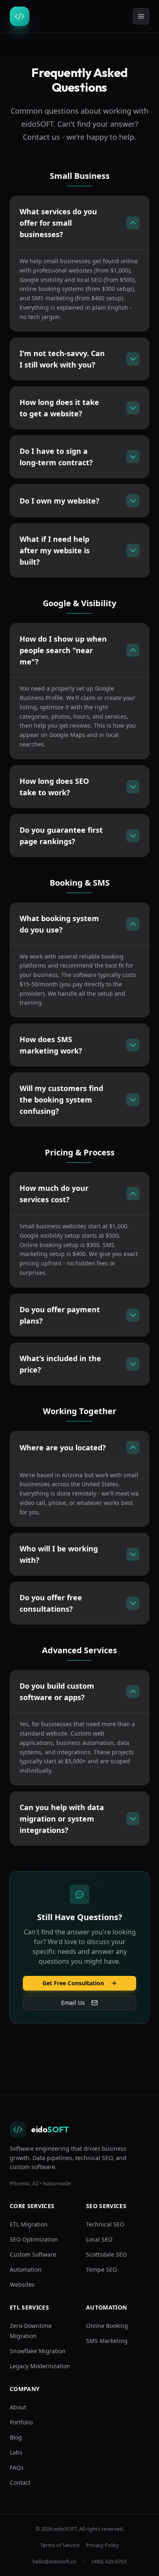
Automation (26, 2269)
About (18, 2407)
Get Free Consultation (73, 1983)
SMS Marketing (107, 2341)
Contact (20, 2483)
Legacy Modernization (40, 2366)
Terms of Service (60, 2545)
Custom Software (33, 2254)
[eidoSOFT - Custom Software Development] (23, 16)
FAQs (17, 2467)
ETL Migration (29, 2224)
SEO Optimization (34, 2239)
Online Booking (107, 2326)
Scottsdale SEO (106, 2254)
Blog (16, 2437)
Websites (22, 2285)
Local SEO (99, 2239)
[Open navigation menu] (141, 16)
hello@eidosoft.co (54, 2561)
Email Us (73, 2003)
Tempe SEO (102, 2269)
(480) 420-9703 (109, 2561)
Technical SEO (105, 2224)
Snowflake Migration (38, 2351)
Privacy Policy (103, 2545)
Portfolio (21, 2422)
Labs (16, 2452)
